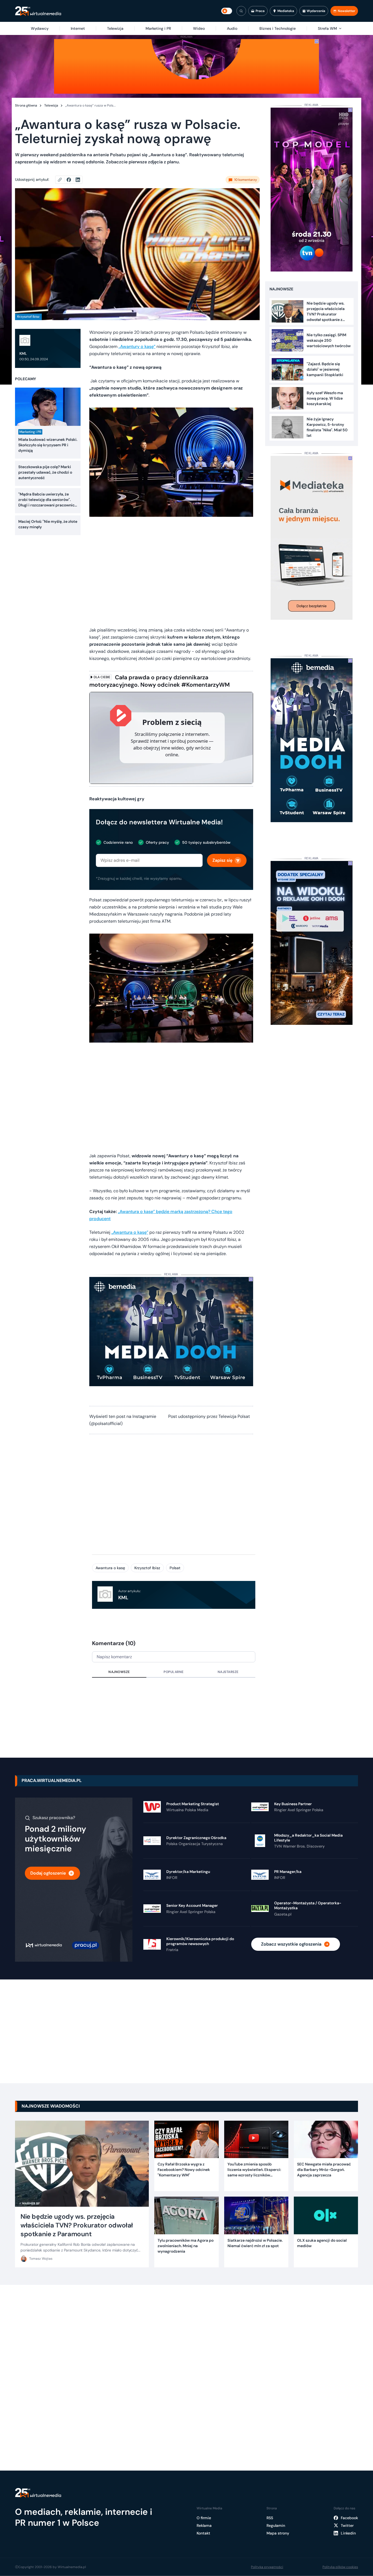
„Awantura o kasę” (130, 1232)
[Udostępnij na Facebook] (71, 180)
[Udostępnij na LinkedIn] (78, 180)
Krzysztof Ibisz (147, 1568)
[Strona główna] (38, 11)
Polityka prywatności (267, 2567)
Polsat (175, 1568)
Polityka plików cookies (340, 2567)
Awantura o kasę (110, 1568)
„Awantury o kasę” (137, 346)
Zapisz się (222, 860)
